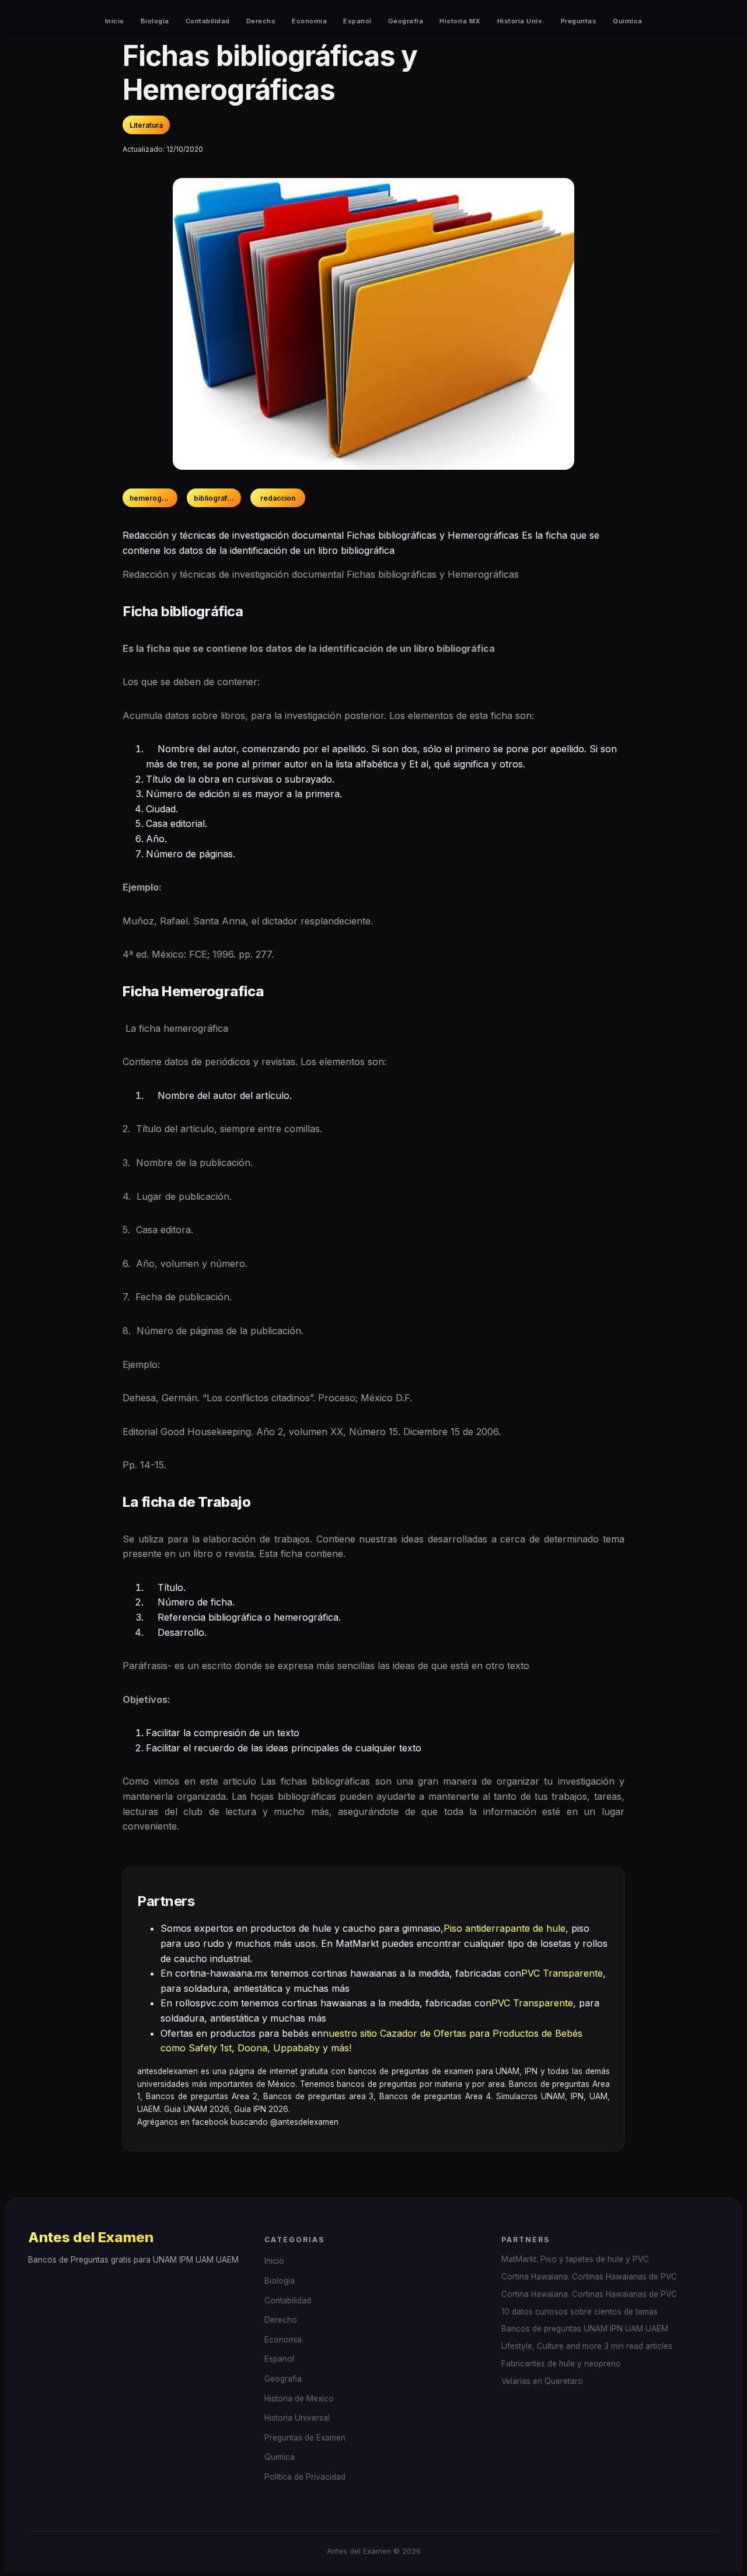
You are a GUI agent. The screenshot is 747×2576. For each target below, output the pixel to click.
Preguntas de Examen (305, 2438)
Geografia (406, 21)
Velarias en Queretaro (542, 2381)
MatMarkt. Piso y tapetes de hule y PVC (575, 2259)
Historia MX (460, 21)
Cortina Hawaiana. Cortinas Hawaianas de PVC (589, 2277)
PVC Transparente (562, 1973)
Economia (309, 21)
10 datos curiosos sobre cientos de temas (580, 2312)
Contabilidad (208, 21)
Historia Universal (297, 2418)
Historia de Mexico (299, 2399)
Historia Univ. (521, 21)
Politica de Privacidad (305, 2477)
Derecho (261, 21)
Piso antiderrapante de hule (505, 1928)
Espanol (357, 21)
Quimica (628, 21)
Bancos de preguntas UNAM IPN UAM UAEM (585, 2329)
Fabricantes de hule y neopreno (561, 2364)
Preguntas (579, 21)
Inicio (115, 21)
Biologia (155, 21)
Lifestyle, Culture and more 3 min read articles (587, 2346)
